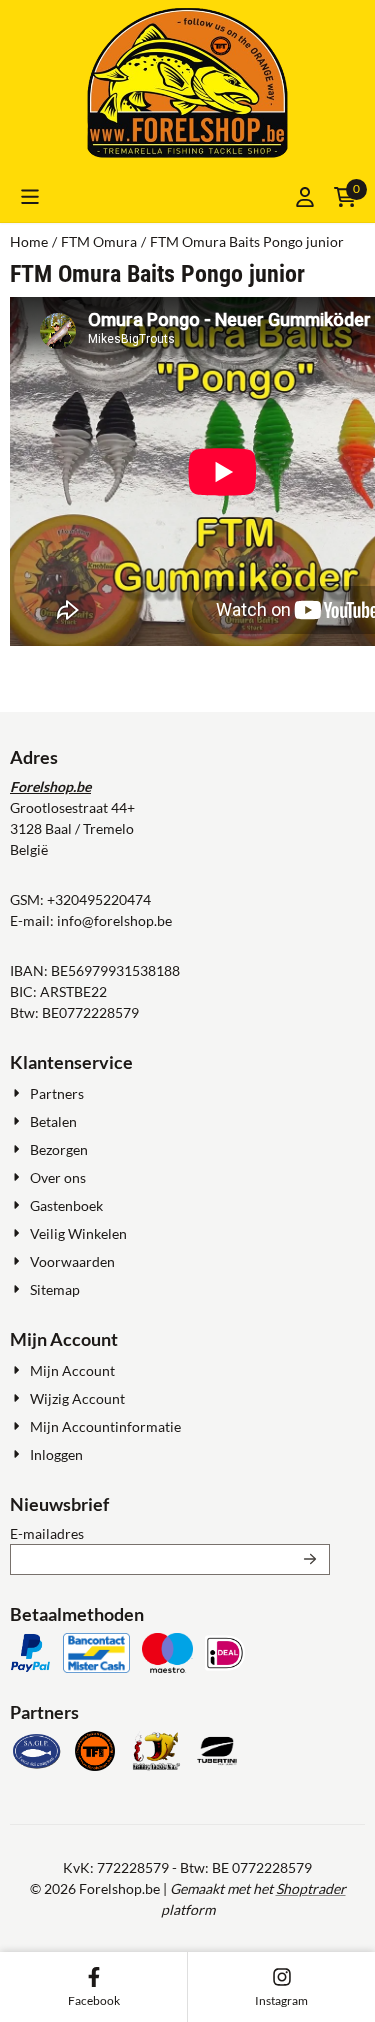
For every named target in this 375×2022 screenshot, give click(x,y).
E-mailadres (170, 1533)
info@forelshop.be (114, 920)
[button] (30, 197)
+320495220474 (99, 899)
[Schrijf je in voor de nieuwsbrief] (311, 1559)
